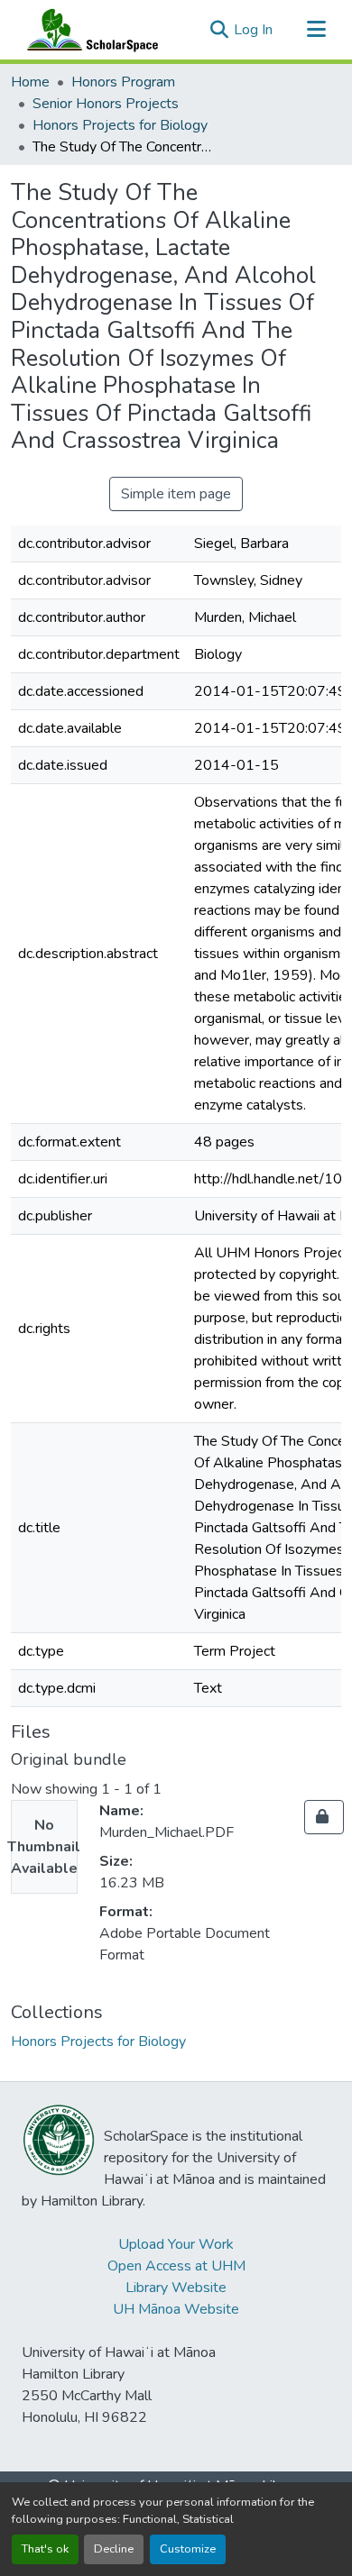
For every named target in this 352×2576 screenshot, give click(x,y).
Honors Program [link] (123, 82)
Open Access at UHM (176, 2266)
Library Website (176, 2288)
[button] (88, 30)
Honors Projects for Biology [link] (120, 125)
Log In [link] (253, 30)
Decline (114, 2549)
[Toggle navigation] (316, 30)
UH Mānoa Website (176, 2309)
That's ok (45, 2549)
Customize (188, 2549)
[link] (324, 1817)
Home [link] (30, 82)
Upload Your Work (176, 2244)
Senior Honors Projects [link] (106, 104)
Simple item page (176, 494)
